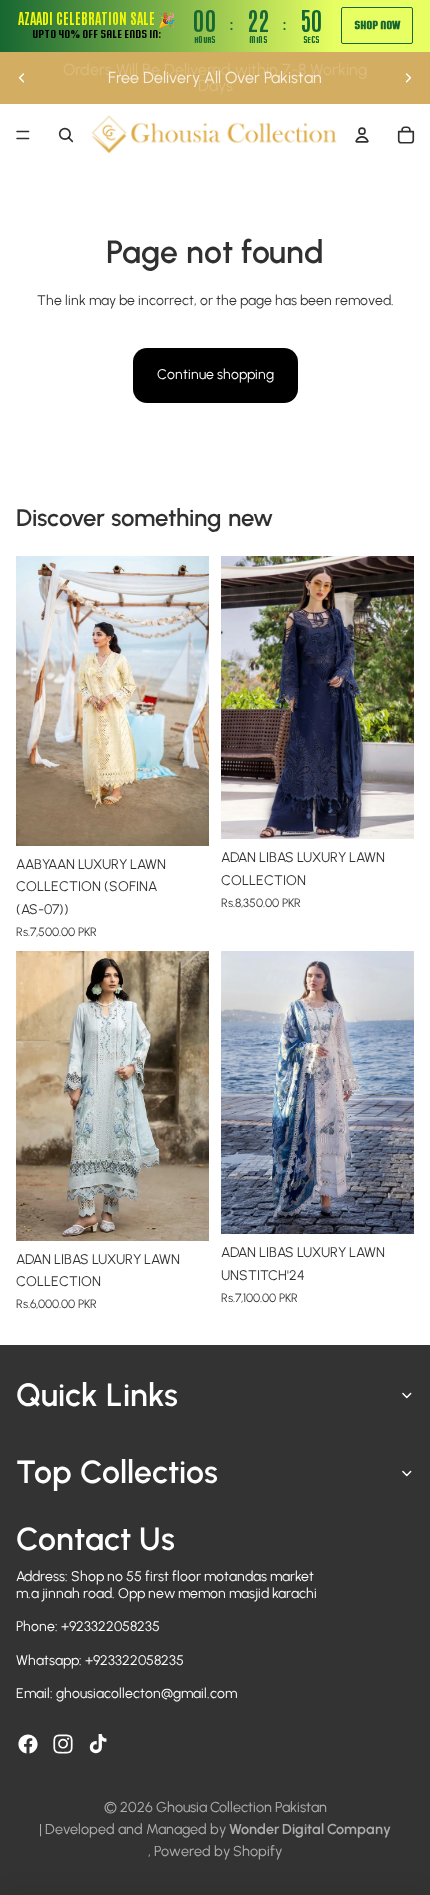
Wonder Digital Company (310, 1829)
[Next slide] (408, 78)
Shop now (377, 25)
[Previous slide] (22, 78)
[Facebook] (28, 1744)
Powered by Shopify (218, 1851)
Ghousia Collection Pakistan (241, 1807)
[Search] (66, 135)
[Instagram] (63, 1744)
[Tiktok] (98, 1744)
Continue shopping (215, 374)
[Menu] (23, 135)
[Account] (362, 135)
